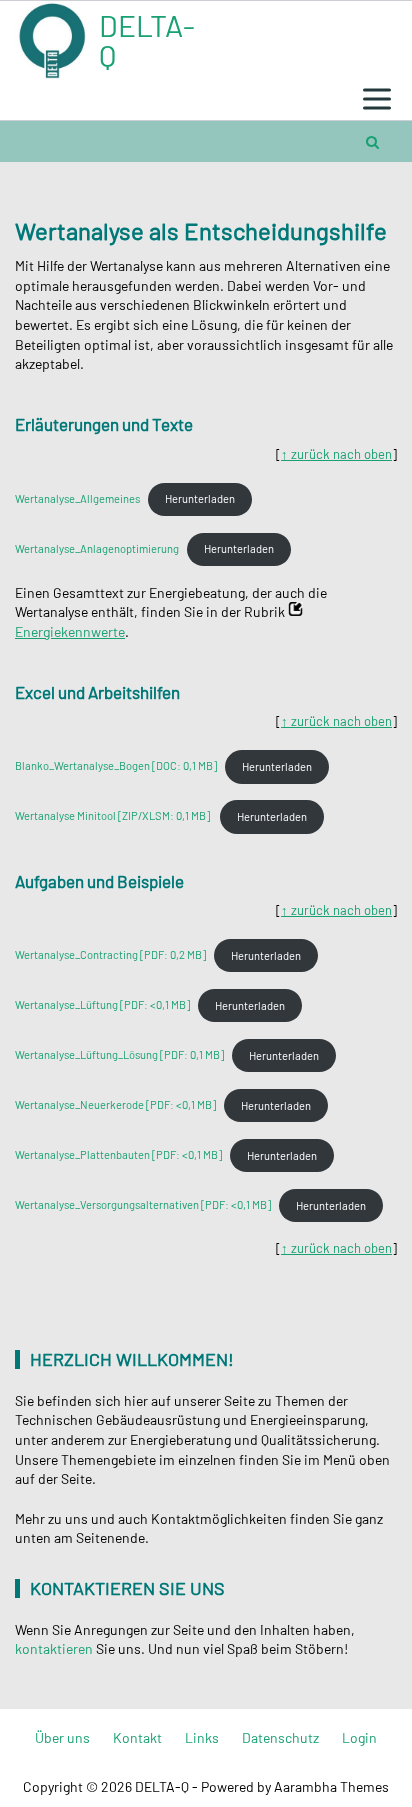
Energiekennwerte (70, 631)
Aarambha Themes (331, 1786)
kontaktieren (54, 1648)
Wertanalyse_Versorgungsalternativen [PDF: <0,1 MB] (143, 1205)
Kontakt (137, 1737)
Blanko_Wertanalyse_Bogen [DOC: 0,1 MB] (116, 766)
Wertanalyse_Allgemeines (77, 498)
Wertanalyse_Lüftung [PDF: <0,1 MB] (102, 1005)
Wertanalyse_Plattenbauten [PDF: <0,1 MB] (118, 1155)
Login (359, 1737)
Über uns (62, 1737)
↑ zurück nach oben (336, 454)
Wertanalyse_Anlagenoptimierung (97, 548)
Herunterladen (200, 498)
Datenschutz (280, 1737)
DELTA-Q (147, 40)
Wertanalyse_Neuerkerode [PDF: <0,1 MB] (115, 1105)
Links (202, 1737)
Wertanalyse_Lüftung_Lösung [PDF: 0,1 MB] (119, 1055)
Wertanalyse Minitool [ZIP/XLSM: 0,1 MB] (113, 816)
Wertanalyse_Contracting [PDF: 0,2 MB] (110, 955)
